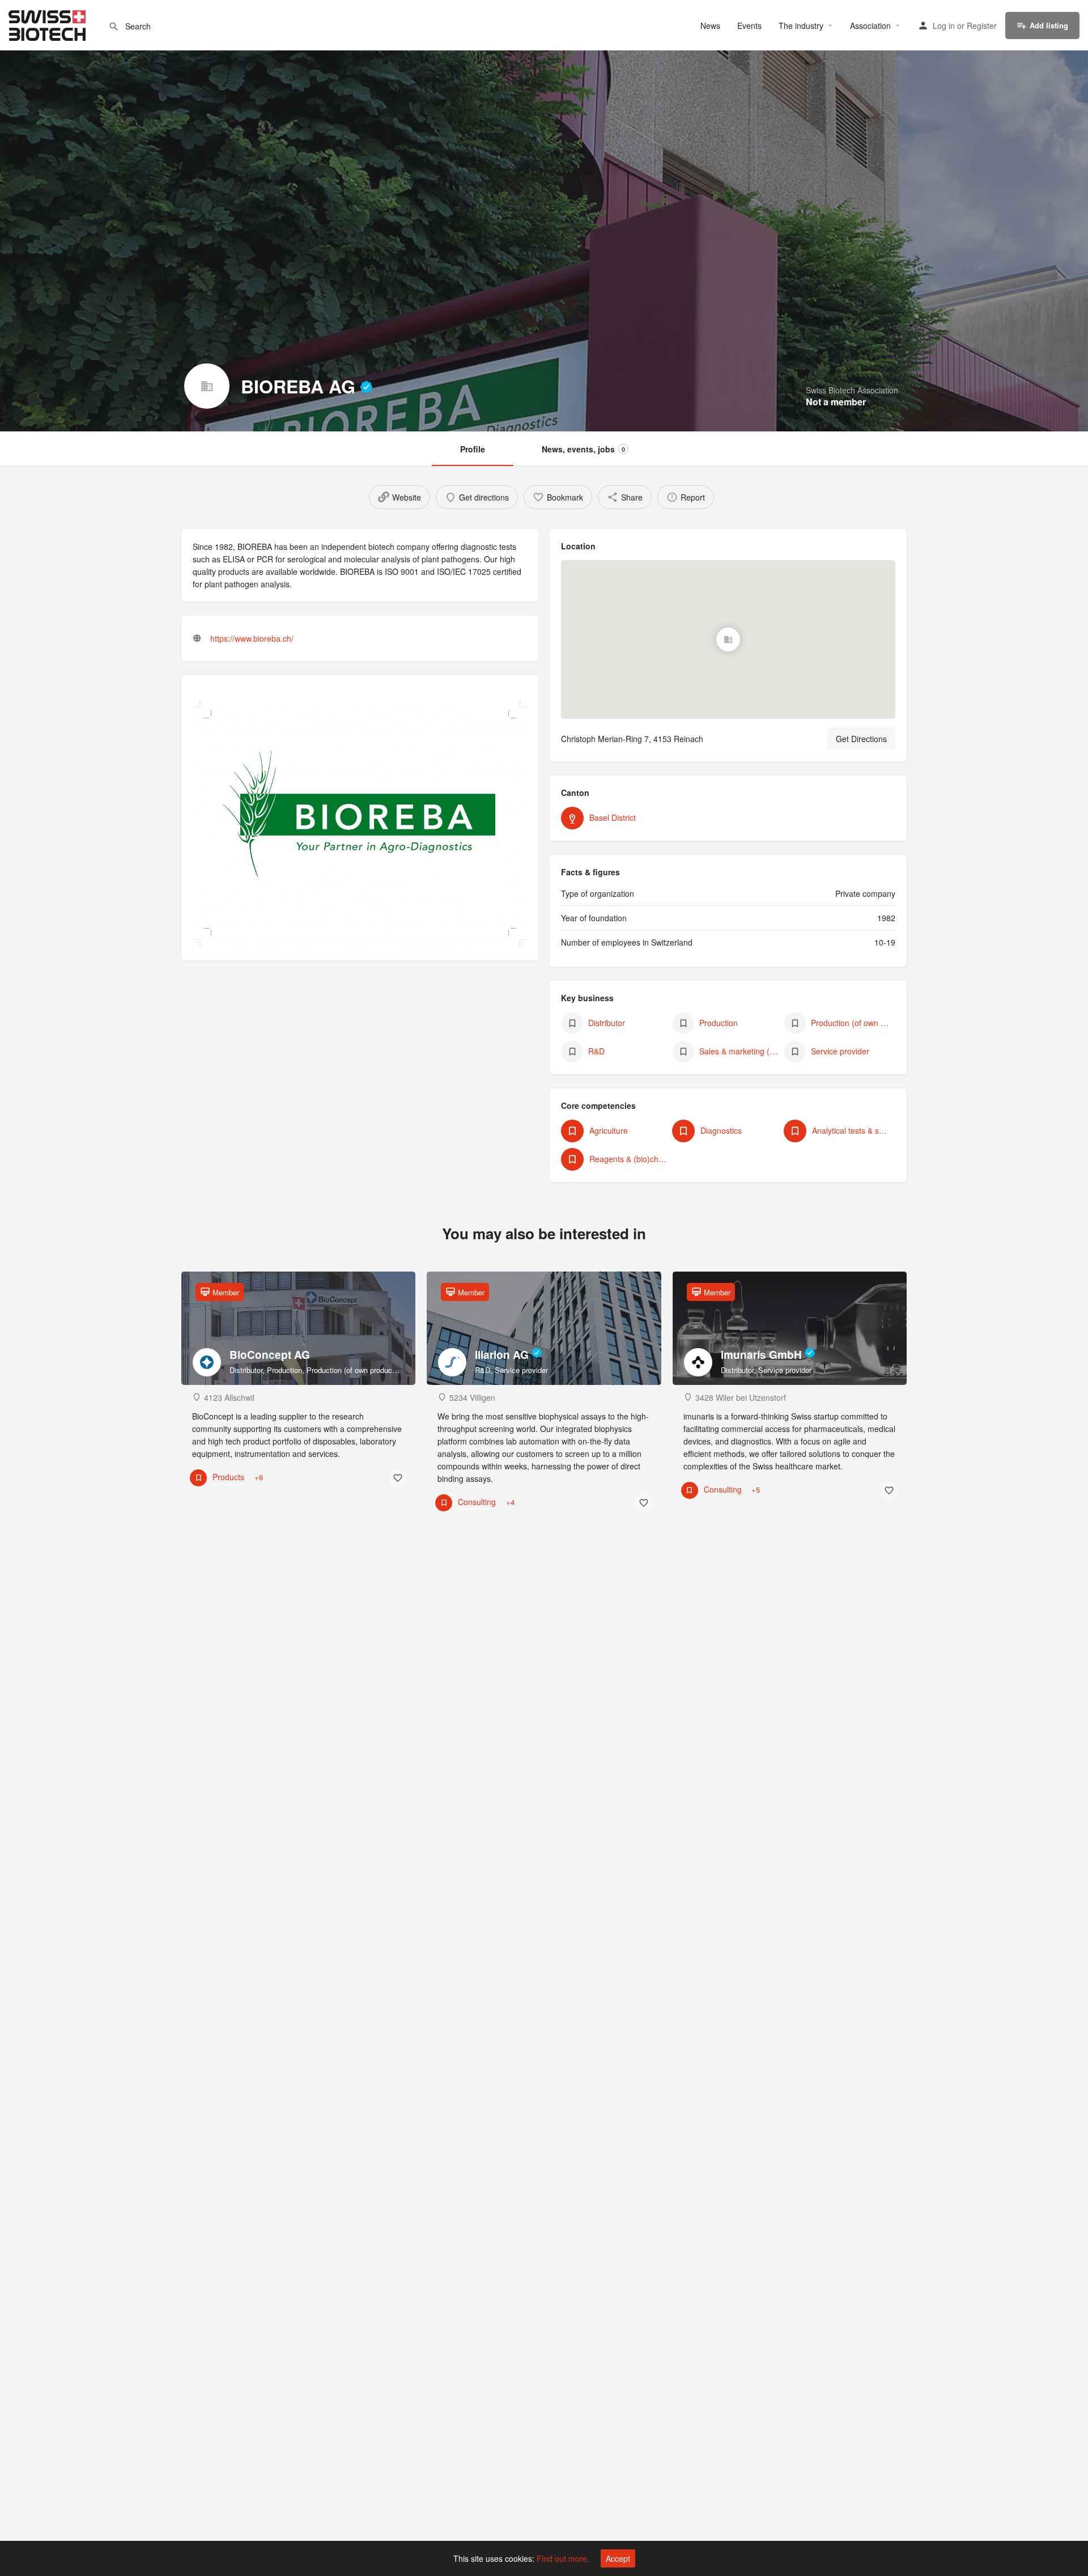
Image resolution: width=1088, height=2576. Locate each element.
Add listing (1049, 25)
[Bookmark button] (398, 1478)
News (710, 26)
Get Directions (861, 739)
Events (749, 26)
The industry (801, 26)
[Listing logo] (207, 386)
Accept (618, 2558)
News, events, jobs (583, 449)
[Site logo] (48, 24)
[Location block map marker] (728, 639)
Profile (473, 449)
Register (982, 26)
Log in (944, 26)
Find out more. (563, 2558)
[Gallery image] (360, 823)
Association (870, 26)
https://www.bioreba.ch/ (252, 638)
